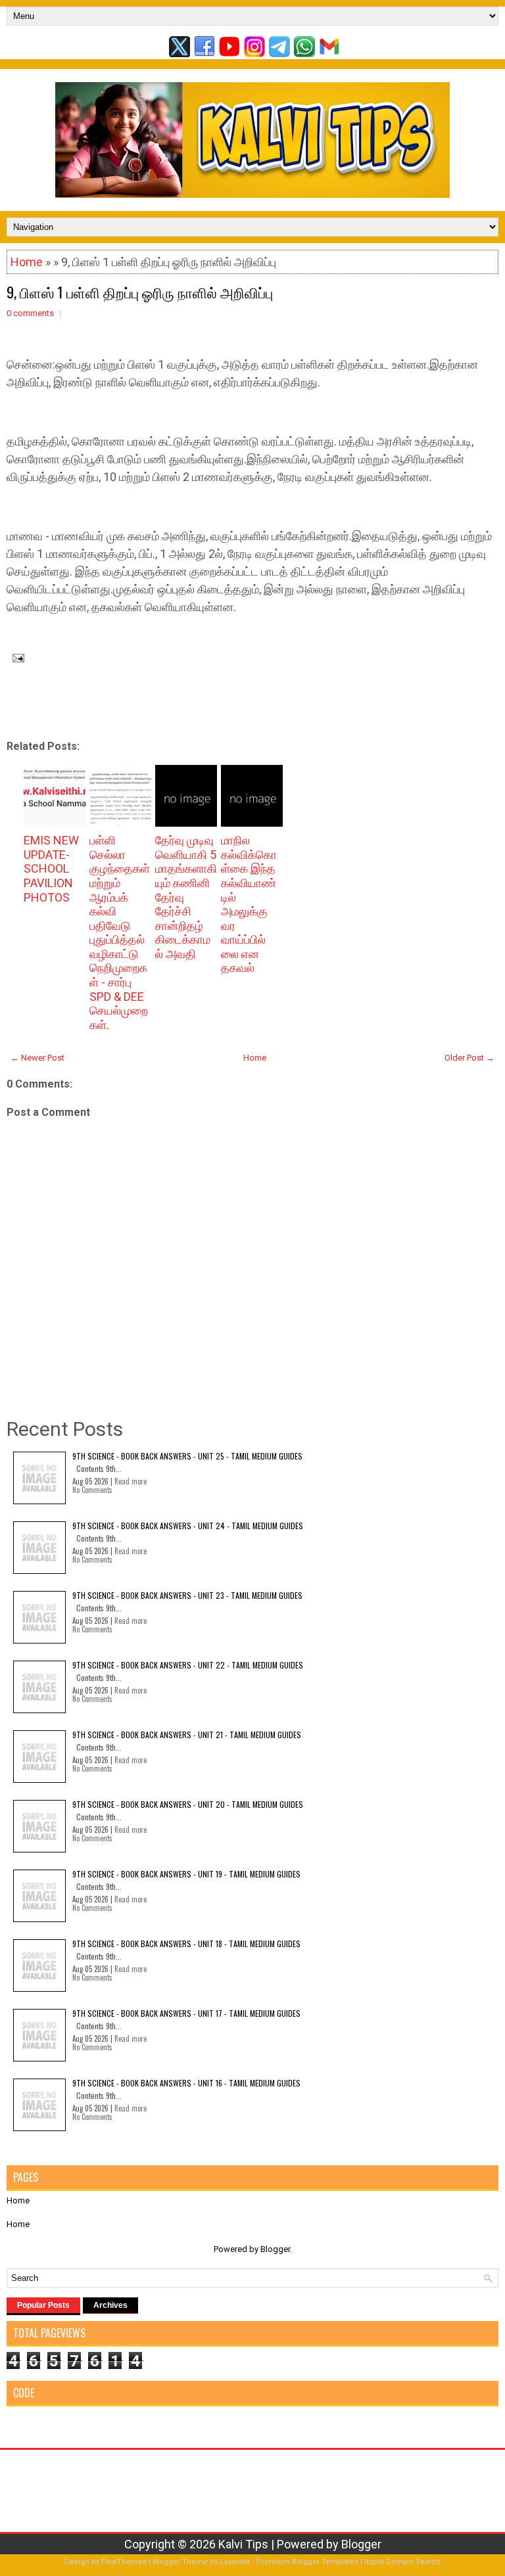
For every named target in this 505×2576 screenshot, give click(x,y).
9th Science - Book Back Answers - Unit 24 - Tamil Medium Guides (188, 1526)
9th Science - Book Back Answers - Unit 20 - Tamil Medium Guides (188, 1804)
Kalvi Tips (243, 2544)
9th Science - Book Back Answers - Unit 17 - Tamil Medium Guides (186, 2013)
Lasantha (235, 2562)
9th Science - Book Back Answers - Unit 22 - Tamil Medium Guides (188, 1665)
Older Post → (469, 1058)
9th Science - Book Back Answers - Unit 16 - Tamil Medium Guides (186, 2083)
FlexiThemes (124, 2562)
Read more (131, 1481)
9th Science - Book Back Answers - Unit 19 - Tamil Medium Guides (186, 1874)
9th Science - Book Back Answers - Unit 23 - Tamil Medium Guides (187, 1595)
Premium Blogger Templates (307, 2562)
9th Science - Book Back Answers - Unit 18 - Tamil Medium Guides (186, 1943)
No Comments (92, 1490)
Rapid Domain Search (402, 2562)
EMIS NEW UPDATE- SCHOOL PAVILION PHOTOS (51, 868)
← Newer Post (37, 1058)
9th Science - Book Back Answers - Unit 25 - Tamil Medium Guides (187, 1456)
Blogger (275, 2249)
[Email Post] (15, 657)
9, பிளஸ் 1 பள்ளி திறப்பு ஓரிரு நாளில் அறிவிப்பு (140, 292)
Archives (110, 2305)
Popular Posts (43, 2305)
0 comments (30, 313)
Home (27, 262)
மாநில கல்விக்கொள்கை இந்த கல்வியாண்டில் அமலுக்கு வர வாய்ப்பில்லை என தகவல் (249, 904)
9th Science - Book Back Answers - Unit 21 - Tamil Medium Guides (187, 1735)
